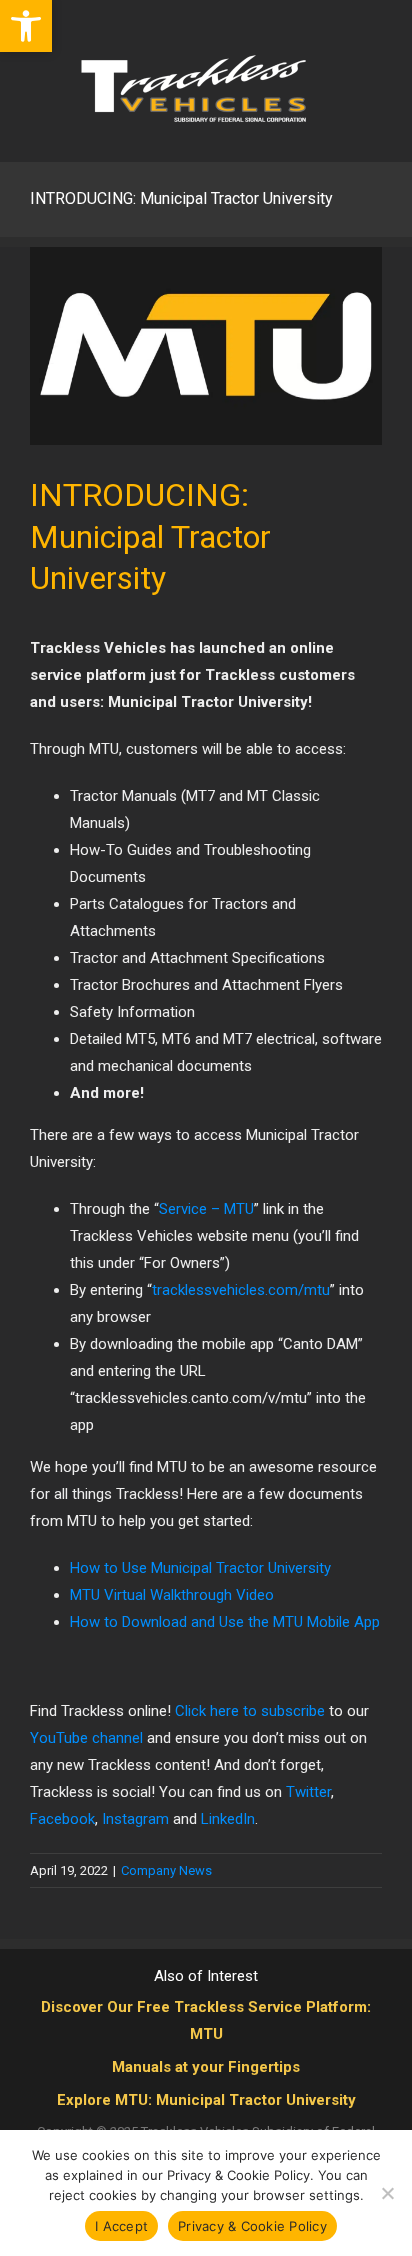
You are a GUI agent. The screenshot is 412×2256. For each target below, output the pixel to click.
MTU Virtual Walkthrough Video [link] (172, 1595)
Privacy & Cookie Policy (252, 2226)
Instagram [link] (135, 1819)
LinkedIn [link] (228, 1819)
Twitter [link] (308, 1792)
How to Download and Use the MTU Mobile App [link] (225, 1622)
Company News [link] (166, 1870)
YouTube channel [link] (86, 1738)
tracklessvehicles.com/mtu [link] (241, 1290)
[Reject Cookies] (387, 2193)
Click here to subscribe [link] (250, 1711)
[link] (26, 26)
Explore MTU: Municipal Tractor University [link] (206, 2100)
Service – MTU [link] (206, 1209)
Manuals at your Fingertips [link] (206, 2067)
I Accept (121, 2226)
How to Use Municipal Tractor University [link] (200, 1568)
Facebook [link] (62, 1819)
